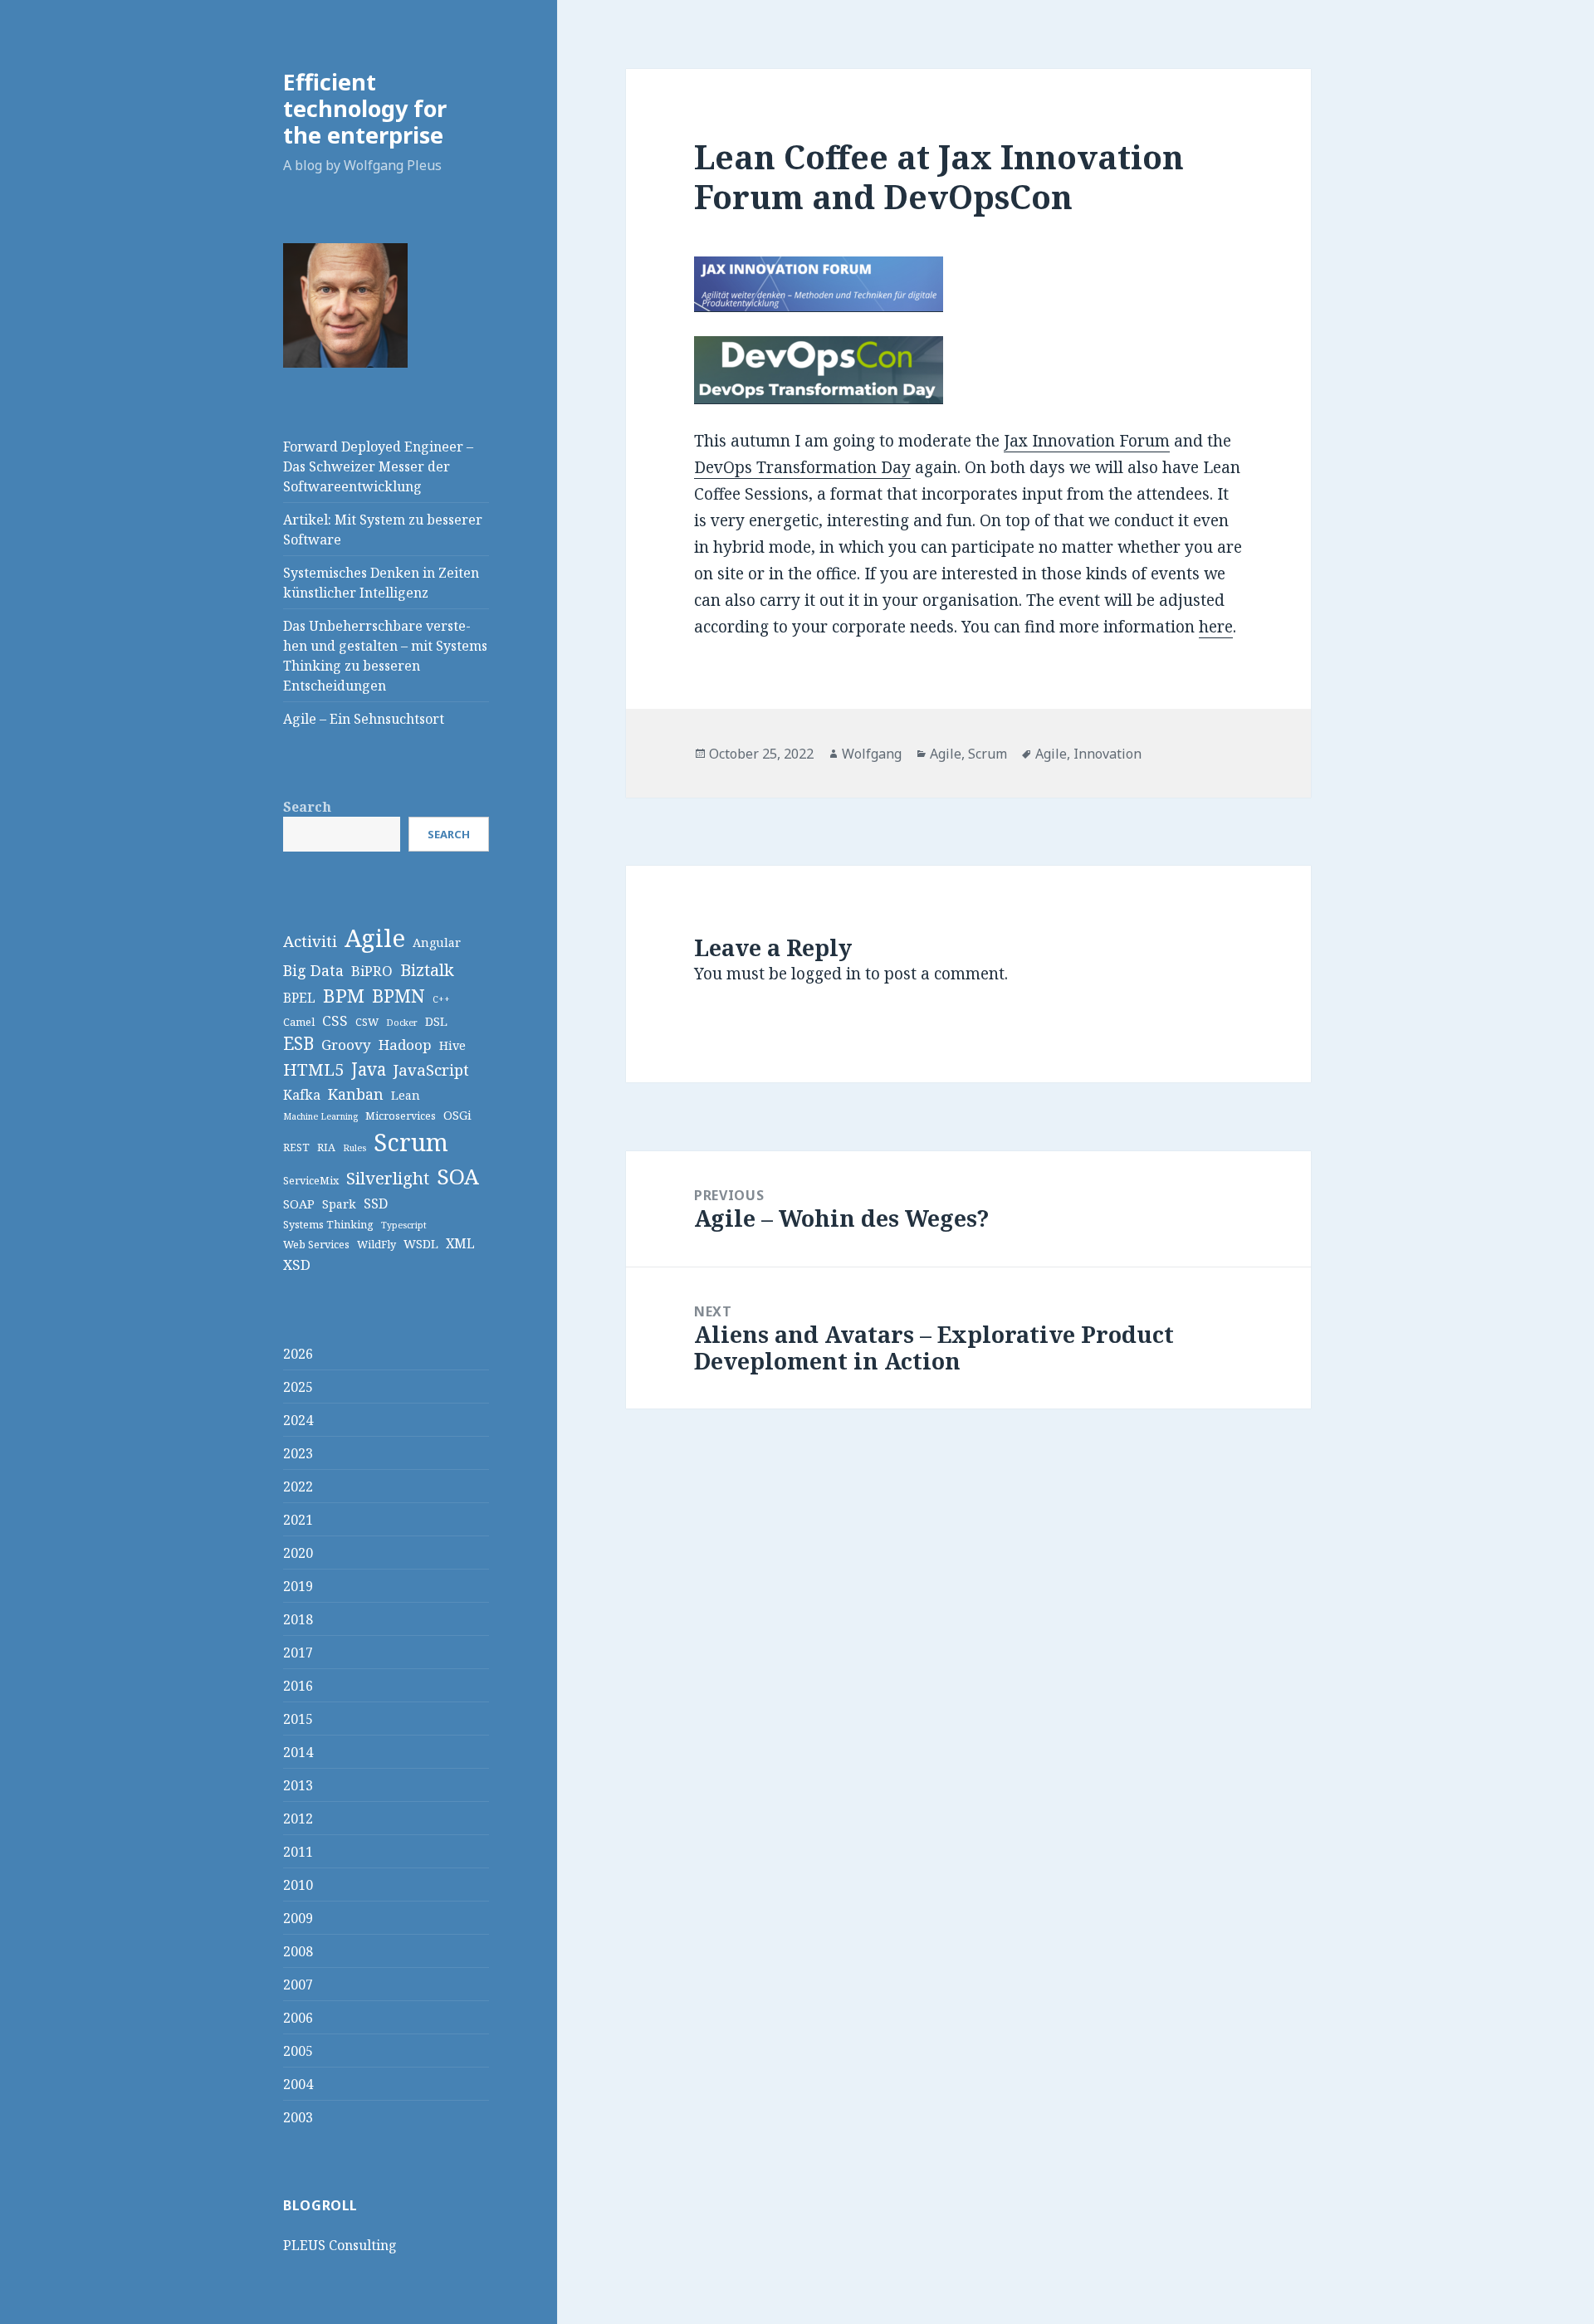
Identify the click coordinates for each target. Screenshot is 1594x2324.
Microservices (401, 1116)
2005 (298, 2051)
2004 (298, 2084)
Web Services (316, 1244)
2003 (298, 2117)
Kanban (356, 1094)
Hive (452, 1045)
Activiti (310, 941)
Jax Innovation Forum (1087, 441)
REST (296, 1147)
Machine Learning (320, 1116)
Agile (375, 938)
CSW (367, 1022)
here (1216, 627)
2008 (298, 1951)
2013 (298, 1785)
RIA (326, 1147)
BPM (344, 996)
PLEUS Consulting (340, 2245)
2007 (298, 1985)
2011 (298, 1852)
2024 (298, 1420)
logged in (826, 974)
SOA (458, 1176)
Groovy (346, 1045)
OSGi (457, 1115)
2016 (298, 1686)
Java (369, 1069)
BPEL (299, 998)
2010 (298, 1885)
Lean (406, 1095)
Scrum (411, 1142)
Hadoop (405, 1045)
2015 (298, 1719)
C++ (441, 999)
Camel (299, 1022)
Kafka (302, 1095)
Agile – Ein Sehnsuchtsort (364, 719)
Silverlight (388, 1178)
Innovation (1107, 754)
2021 (298, 1520)
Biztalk (427, 969)
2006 (298, 2018)
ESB (298, 1043)
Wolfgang (872, 754)
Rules (354, 1148)
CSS (335, 1020)
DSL (436, 1021)
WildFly (376, 1244)
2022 (298, 1487)
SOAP (299, 1204)
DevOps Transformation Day (802, 467)
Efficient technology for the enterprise (365, 108)
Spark (339, 1204)
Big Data (313, 970)
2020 (298, 1553)
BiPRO (372, 971)
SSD (376, 1203)
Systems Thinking (328, 1224)
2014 (298, 1752)
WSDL (421, 1244)
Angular (437, 942)
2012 (298, 1819)
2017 (298, 1653)
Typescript (404, 1225)
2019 (298, 1586)
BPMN (398, 996)
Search (307, 807)
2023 (298, 1453)
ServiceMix (311, 1180)
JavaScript (431, 1069)
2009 (298, 1918)
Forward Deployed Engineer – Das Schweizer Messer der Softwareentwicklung (378, 466)
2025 (298, 1387)
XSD (297, 1265)
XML (460, 1243)
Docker (402, 1023)
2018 (298, 1619)
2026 (298, 1354)
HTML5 (313, 1069)
